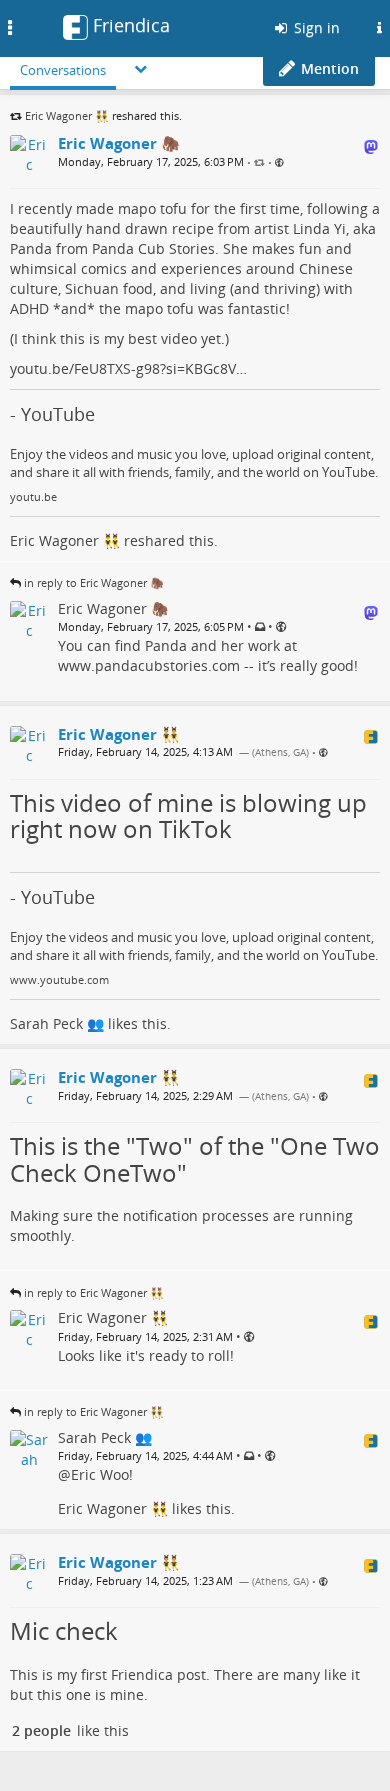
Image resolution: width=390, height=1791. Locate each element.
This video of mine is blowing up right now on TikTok (188, 815)
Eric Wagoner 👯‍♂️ (67, 115)
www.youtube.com (59, 980)
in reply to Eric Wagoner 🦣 (94, 582)
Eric (83, 1474)
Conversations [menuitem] (63, 70)
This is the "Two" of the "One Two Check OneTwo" (195, 1158)
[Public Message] (279, 162)
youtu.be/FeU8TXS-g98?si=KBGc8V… (128, 368)
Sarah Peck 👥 (57, 1023)
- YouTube (52, 414)
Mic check (64, 1630)
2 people (41, 1730)
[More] (141, 68)
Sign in (315, 27)
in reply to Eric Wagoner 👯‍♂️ (94, 1292)
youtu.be (33, 497)
